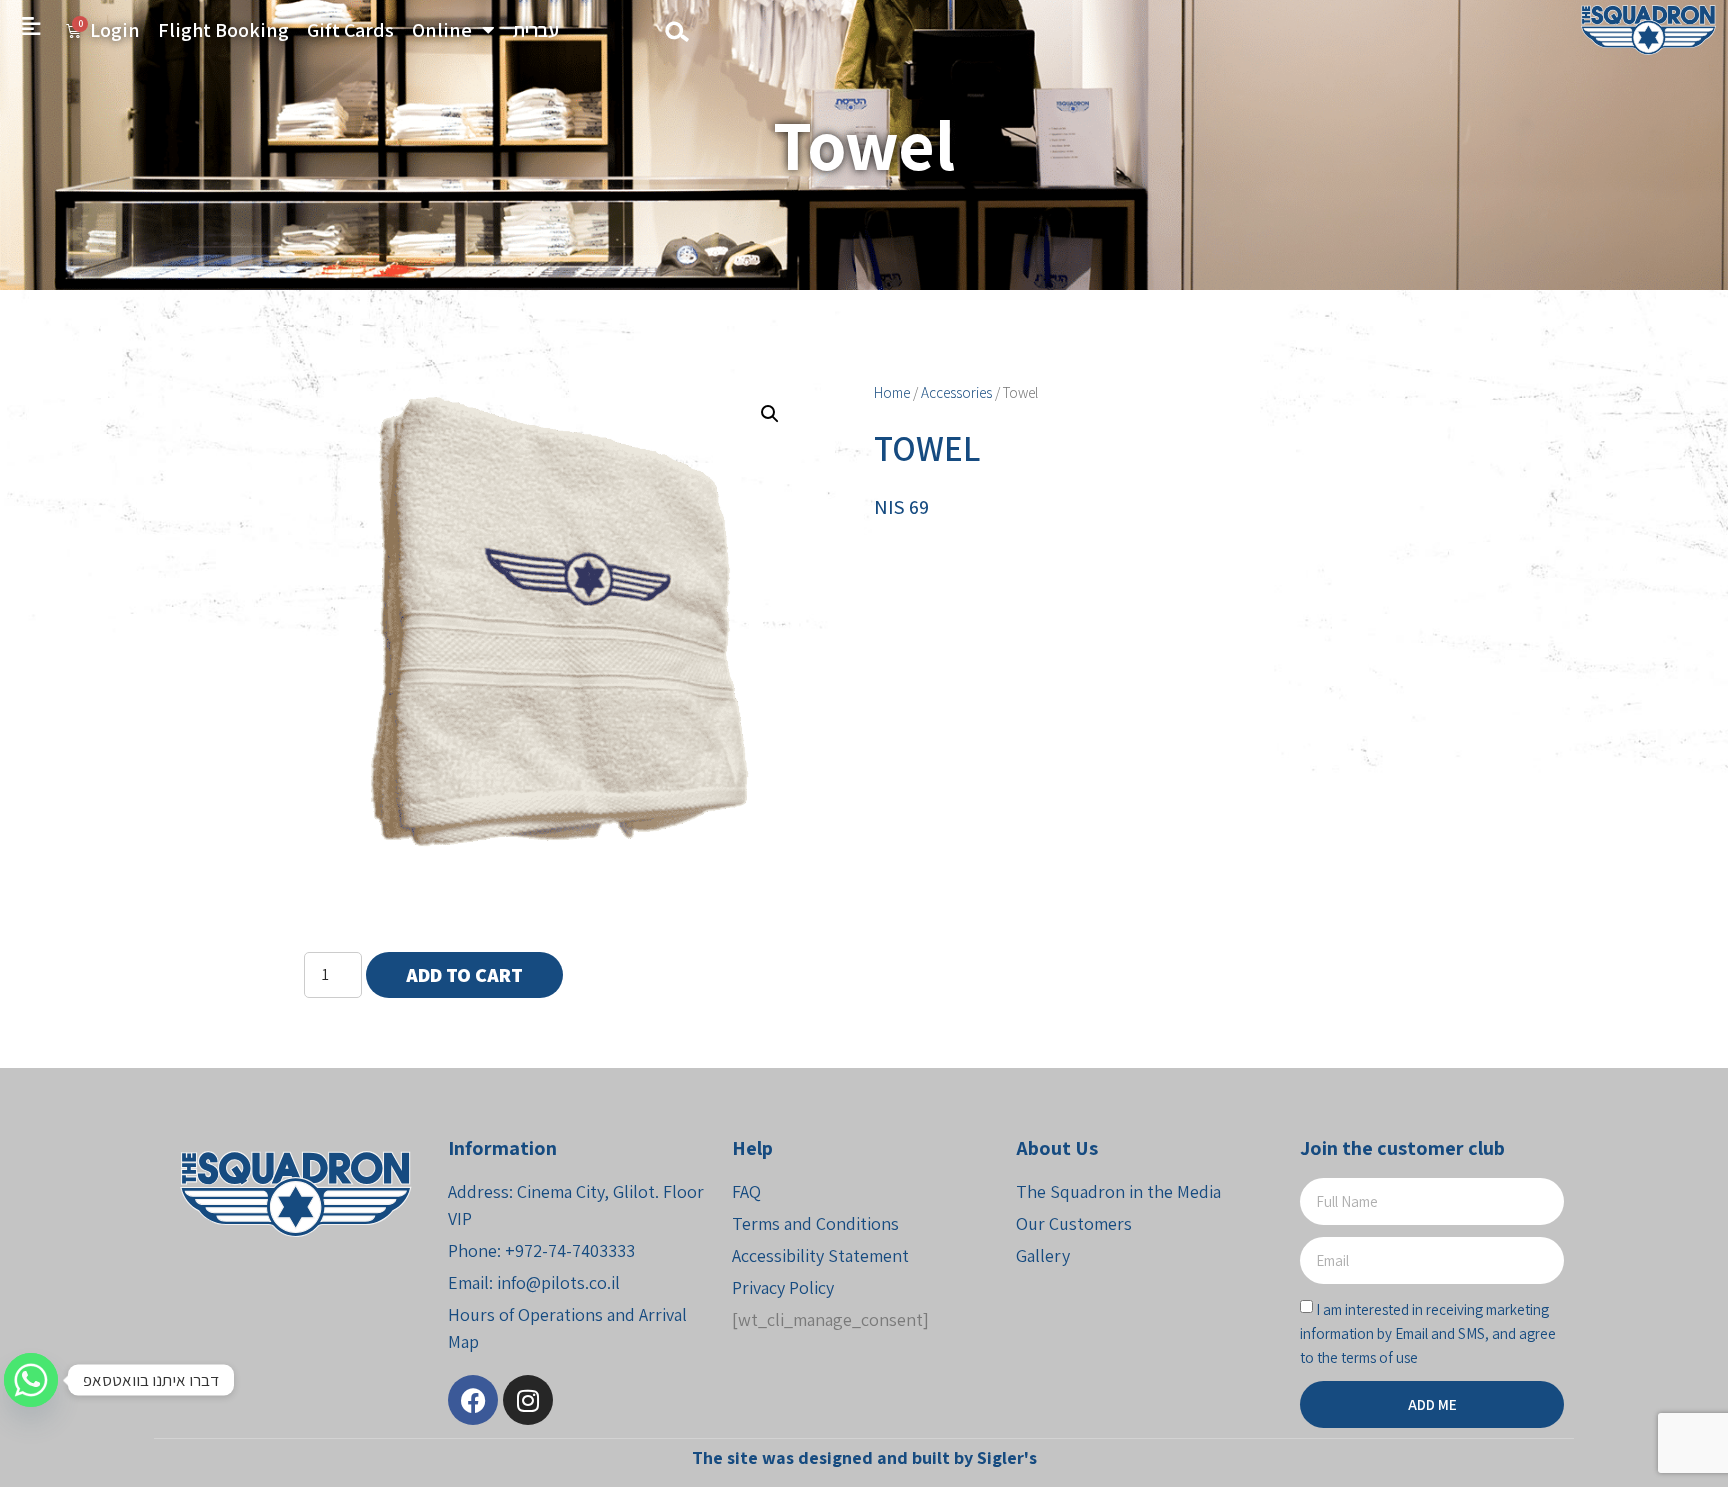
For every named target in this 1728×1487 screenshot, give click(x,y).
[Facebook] (473, 1400)
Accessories (956, 392)
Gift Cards (350, 30)
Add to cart (464, 975)
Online (442, 30)
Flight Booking (223, 30)
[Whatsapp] (31, 1380)
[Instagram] (528, 1400)
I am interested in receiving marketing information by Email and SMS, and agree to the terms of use (1428, 1333)
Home (892, 392)
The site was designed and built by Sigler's (864, 1457)
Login (115, 30)
